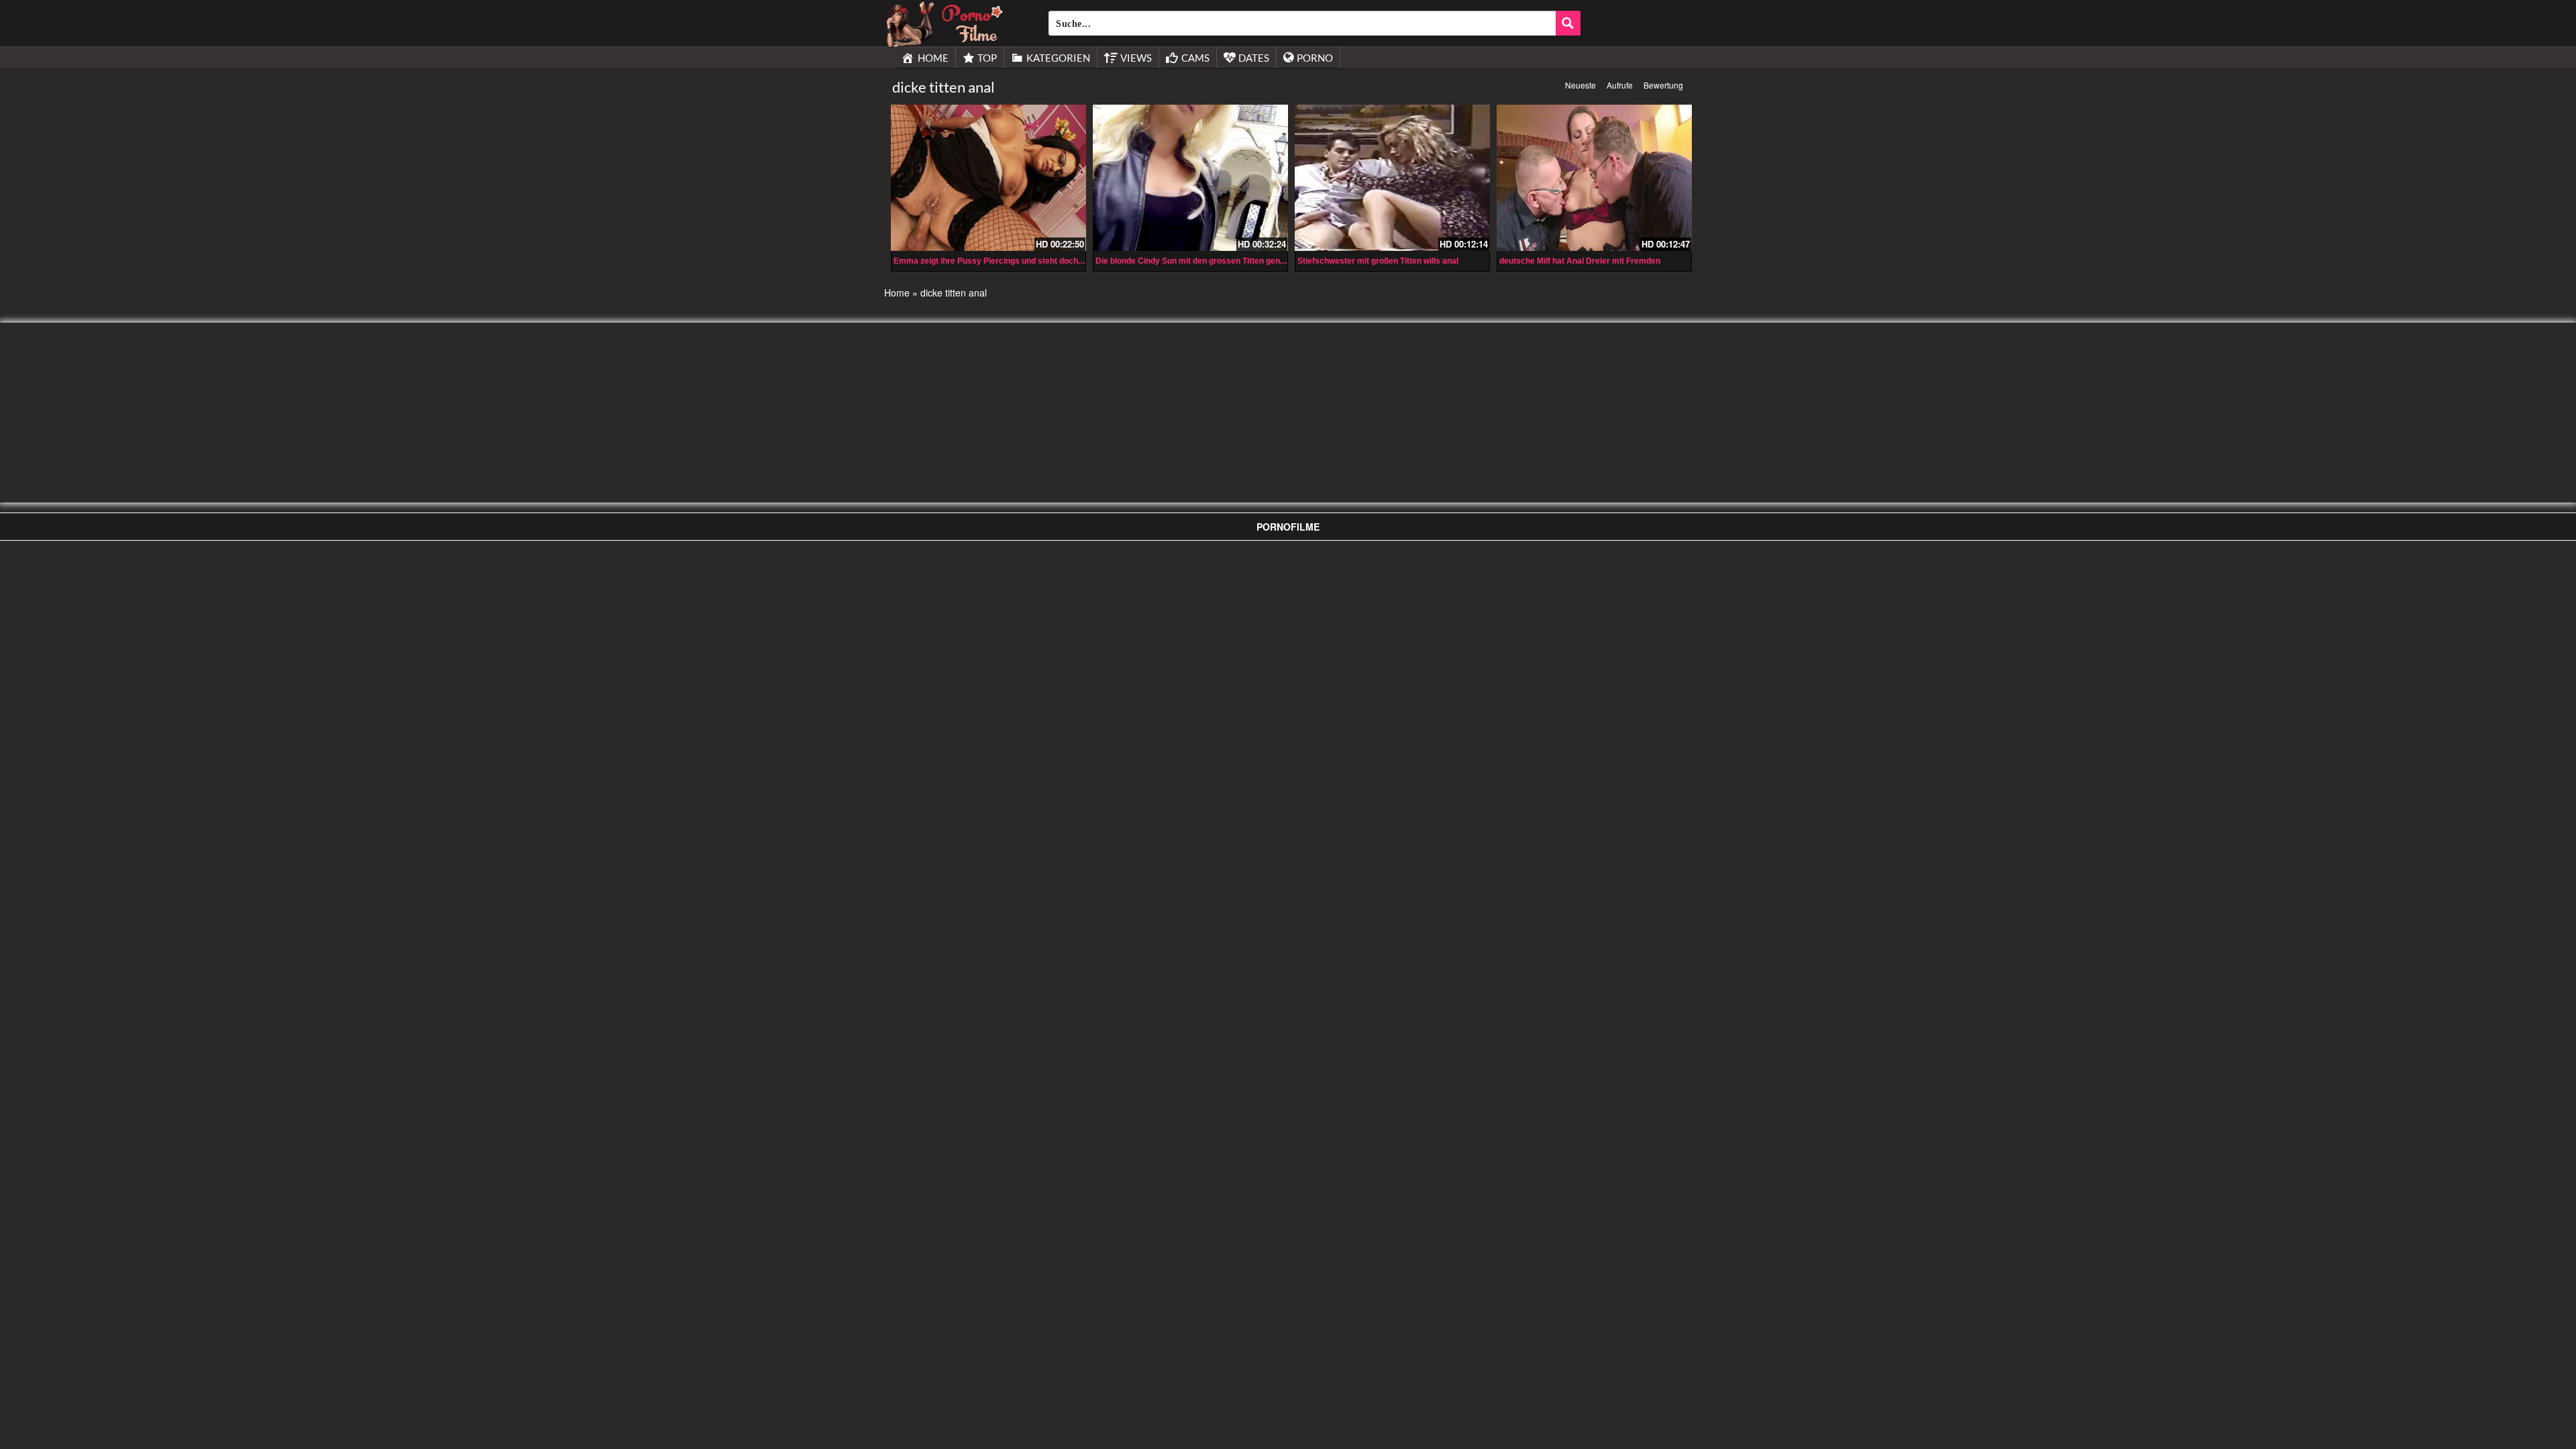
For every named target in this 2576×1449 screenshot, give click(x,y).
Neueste (1580, 85)
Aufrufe (1620, 85)
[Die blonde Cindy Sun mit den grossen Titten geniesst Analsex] (1190, 178)
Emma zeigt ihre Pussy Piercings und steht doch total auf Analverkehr (1027, 261)
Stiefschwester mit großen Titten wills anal (1378, 261)
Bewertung (1663, 85)
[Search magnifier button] (1568, 23)
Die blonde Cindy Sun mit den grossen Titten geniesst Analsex (1214, 261)
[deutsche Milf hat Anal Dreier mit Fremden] (1594, 178)
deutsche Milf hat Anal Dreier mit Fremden (1580, 261)
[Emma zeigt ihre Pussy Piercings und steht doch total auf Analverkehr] (988, 178)
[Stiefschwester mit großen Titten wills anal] (1392, 178)
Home (897, 292)
